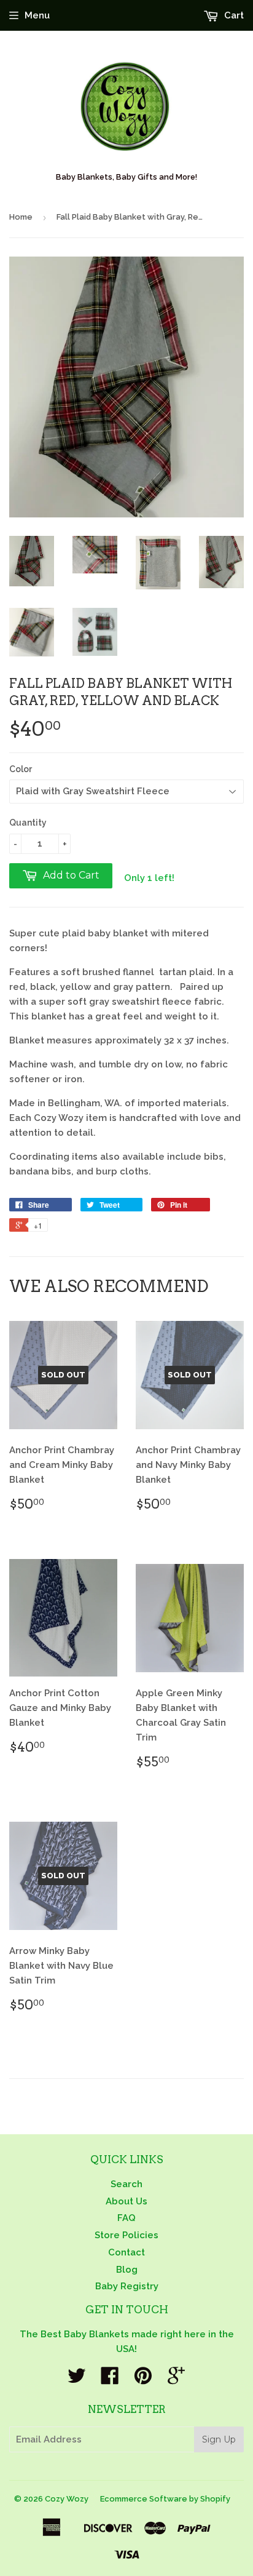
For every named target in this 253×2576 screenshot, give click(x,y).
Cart (233, 15)
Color (21, 769)
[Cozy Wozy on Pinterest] (143, 2380)
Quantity (28, 823)
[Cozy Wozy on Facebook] (110, 2380)
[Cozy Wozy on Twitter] (77, 2380)
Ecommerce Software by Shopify (165, 2499)
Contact (126, 2252)
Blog (127, 2270)
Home (21, 217)
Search (126, 2184)
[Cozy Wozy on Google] (176, 2380)
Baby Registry (127, 2286)
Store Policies (126, 2235)
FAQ (126, 2218)
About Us (126, 2201)
